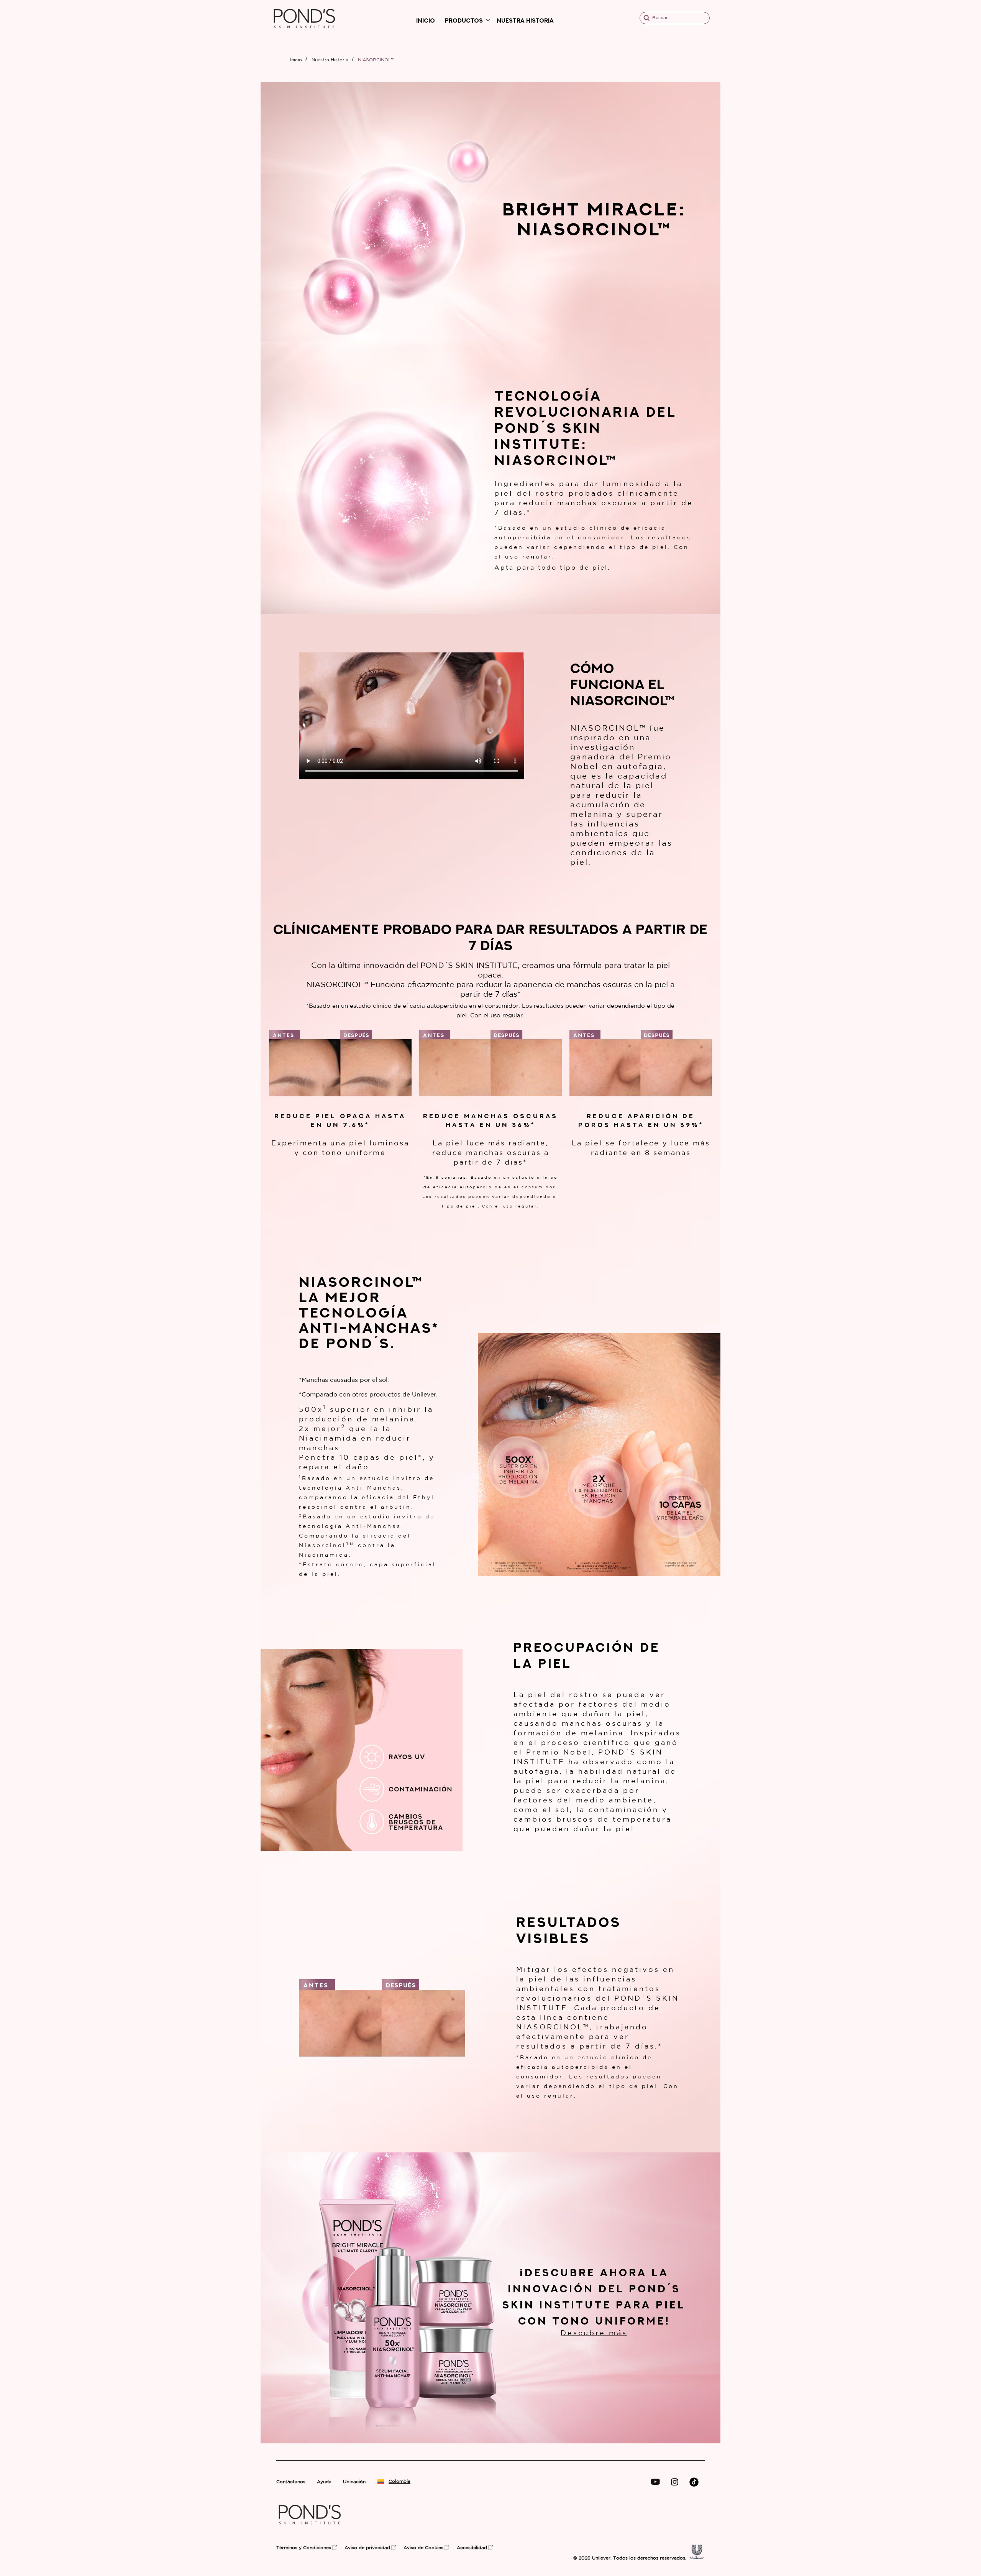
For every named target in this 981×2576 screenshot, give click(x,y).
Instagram (675, 2482)
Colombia (397, 2482)
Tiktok (694, 2482)
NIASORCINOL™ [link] (376, 60)
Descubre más (594, 2333)
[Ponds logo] (310, 2531)
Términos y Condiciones (304, 2548)
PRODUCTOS (464, 21)
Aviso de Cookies (423, 2548)
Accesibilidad (472, 2548)
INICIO (426, 21)
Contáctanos (291, 2482)
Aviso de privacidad (367, 2548)
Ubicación (354, 2482)
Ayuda (324, 2482)
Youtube (655, 2482)
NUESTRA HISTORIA (525, 21)
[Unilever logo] (697, 2557)
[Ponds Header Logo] (304, 35)
